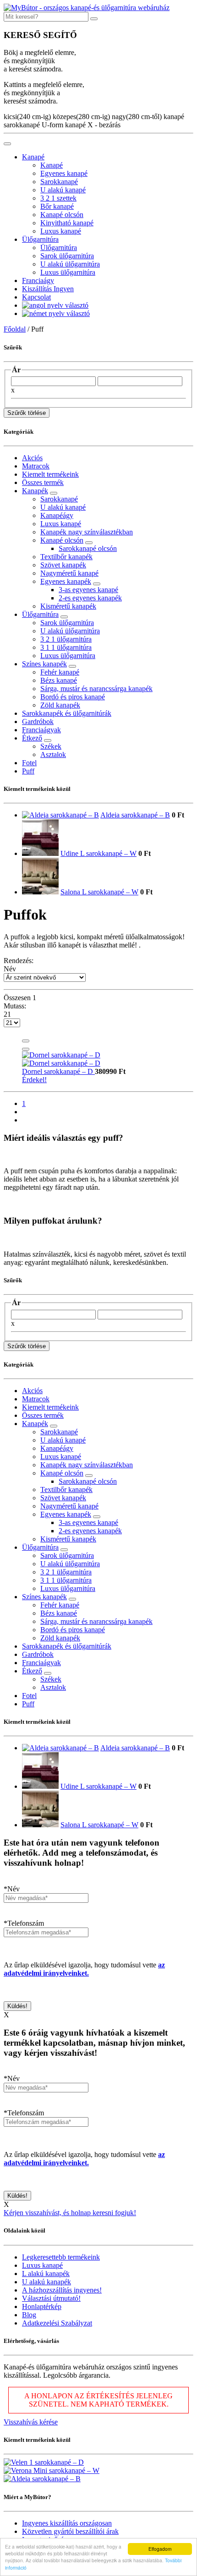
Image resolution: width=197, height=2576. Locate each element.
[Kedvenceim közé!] (26, 1041)
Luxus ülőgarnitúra (68, 272)
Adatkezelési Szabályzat (57, 2323)
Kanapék (35, 491)
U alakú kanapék (47, 2282)
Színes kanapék (44, 664)
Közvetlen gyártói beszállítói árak (70, 2531)
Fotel (29, 763)
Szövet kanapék (63, 565)
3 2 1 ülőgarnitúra (66, 639)
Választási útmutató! (51, 2298)
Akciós (32, 458)
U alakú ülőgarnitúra (70, 264)
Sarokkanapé (59, 182)
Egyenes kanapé (64, 173)
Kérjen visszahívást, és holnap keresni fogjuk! (70, 2213)
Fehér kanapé (60, 672)
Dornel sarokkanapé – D (58, 1071)
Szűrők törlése (27, 413)
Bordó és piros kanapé (73, 697)
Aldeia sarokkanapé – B (135, 815)
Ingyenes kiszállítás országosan (67, 2523)
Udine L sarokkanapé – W (98, 853)
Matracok (36, 466)
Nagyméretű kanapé (69, 573)
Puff (28, 771)
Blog (29, 2315)
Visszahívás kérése (31, 2422)
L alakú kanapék (46, 2274)
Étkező (32, 738)
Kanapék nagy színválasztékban (87, 532)
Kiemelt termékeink (50, 474)
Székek (51, 746)
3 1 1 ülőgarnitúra (66, 647)
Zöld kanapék (60, 705)
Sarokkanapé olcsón (88, 548)
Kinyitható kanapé (67, 223)
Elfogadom (160, 2549)
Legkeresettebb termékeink (61, 2257)
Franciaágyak (41, 730)
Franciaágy (38, 280)
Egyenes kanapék (66, 581)
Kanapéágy (57, 515)
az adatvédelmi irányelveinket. (84, 1969)
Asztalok (53, 754)
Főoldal (15, 329)
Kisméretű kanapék (68, 606)
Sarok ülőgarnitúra (67, 256)
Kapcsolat (36, 297)
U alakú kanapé (63, 190)
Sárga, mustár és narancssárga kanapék (96, 689)
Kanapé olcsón (62, 215)
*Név (12, 1889)
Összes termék (43, 482)
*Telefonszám (24, 1923)
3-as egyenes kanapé (88, 590)
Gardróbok (38, 722)
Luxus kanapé (61, 231)
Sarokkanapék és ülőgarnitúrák (67, 713)
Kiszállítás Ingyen (48, 289)
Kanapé (33, 157)
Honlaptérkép (42, 2306)
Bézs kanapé (59, 680)
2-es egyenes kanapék (90, 598)
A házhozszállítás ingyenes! (62, 2290)
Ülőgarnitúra (40, 239)
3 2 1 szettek (58, 198)
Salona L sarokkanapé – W (99, 892)
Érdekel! (34, 1080)
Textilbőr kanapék (66, 557)
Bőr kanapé (57, 206)
